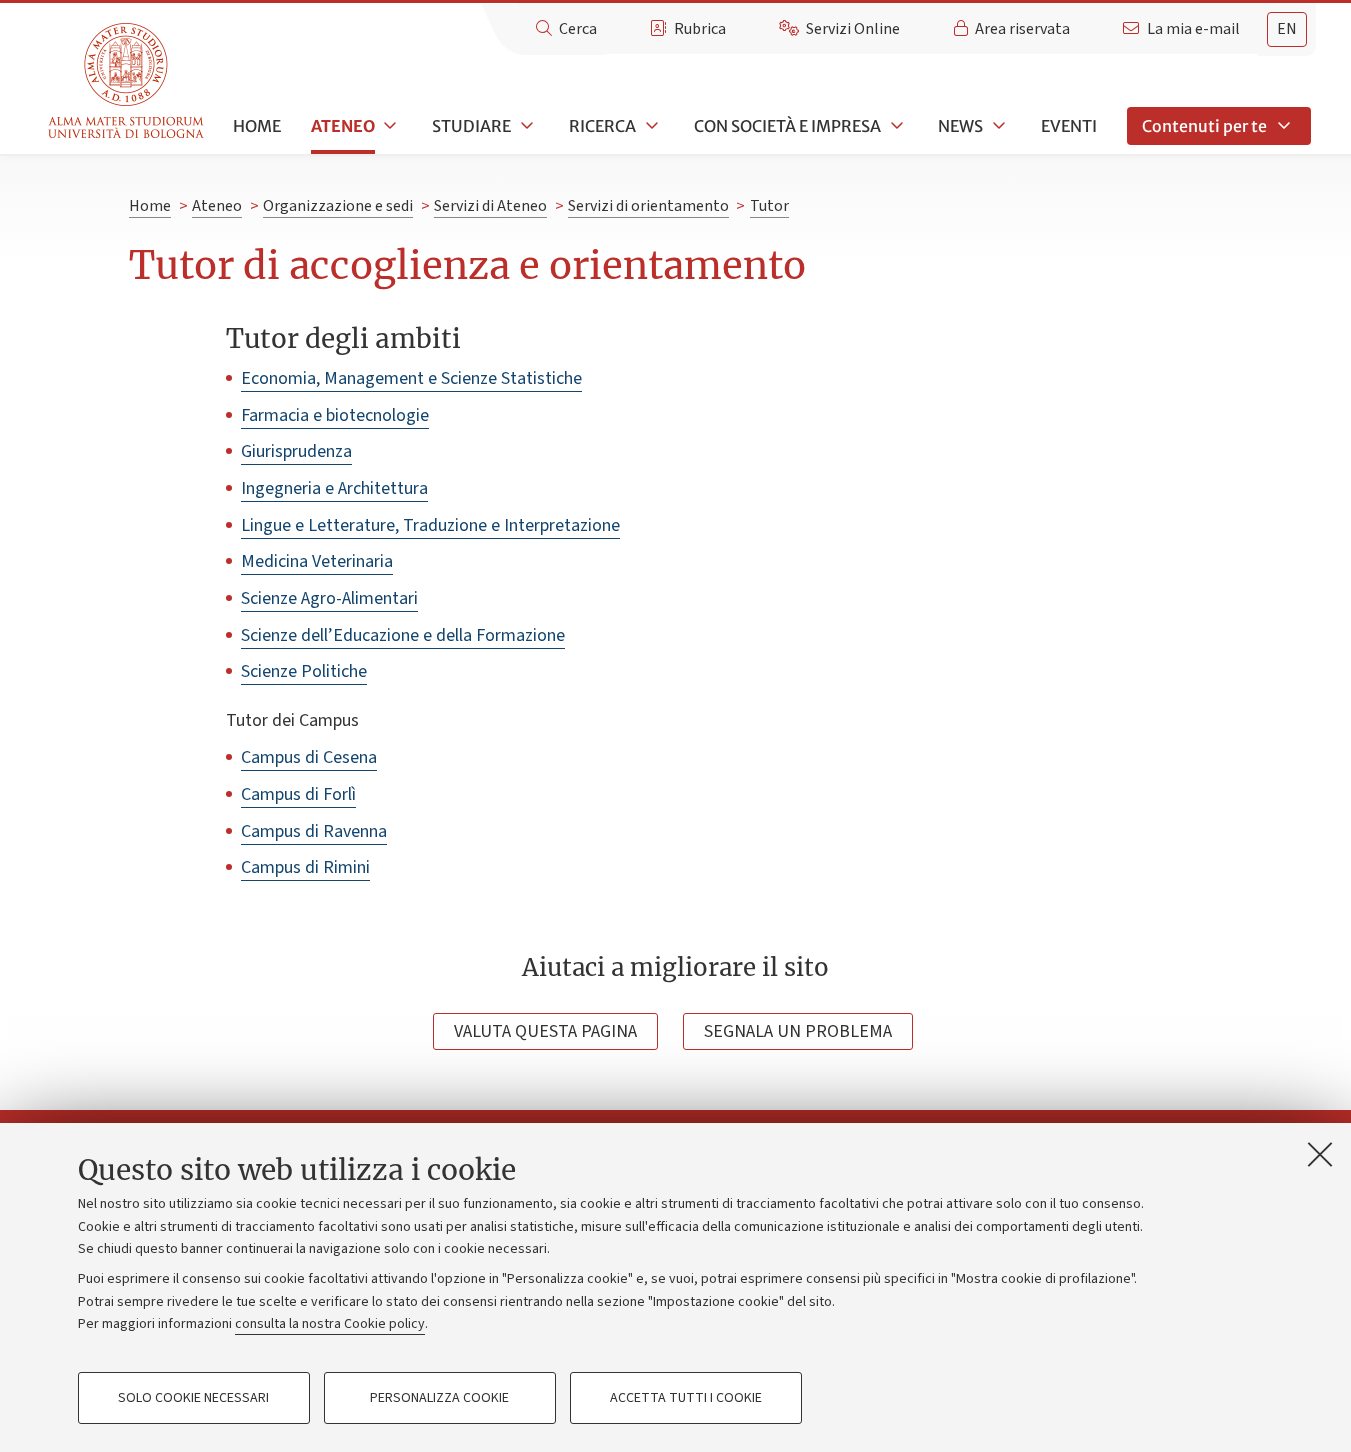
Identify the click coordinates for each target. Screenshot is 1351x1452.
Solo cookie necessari (193, 1398)
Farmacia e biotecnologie (335, 415)
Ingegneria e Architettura (334, 488)
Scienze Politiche (304, 671)
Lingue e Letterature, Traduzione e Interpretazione (430, 525)
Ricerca (602, 126)
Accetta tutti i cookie (686, 1398)
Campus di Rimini (305, 867)
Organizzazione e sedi (338, 206)
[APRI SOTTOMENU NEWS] (997, 126)
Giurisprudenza (296, 451)
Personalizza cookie (439, 1398)
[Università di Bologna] (127, 81)
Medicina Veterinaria (317, 561)
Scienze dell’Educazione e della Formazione (403, 635)
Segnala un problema (798, 1031)
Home (257, 126)
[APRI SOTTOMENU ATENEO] (389, 126)
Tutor (769, 206)
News (960, 126)
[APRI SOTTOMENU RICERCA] (650, 126)
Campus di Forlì (298, 794)
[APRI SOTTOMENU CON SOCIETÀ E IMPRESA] (895, 126)
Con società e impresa (787, 126)
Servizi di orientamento (648, 206)
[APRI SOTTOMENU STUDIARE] (525, 126)
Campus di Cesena (309, 757)
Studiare (471, 126)
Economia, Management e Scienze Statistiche (411, 378)
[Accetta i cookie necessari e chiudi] (1320, 1154)
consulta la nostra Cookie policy (330, 1324)
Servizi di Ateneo (490, 206)
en (1287, 29)
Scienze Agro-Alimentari (329, 598)
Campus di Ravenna (314, 831)
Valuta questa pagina (545, 1031)
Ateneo (343, 126)
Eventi (1069, 126)
